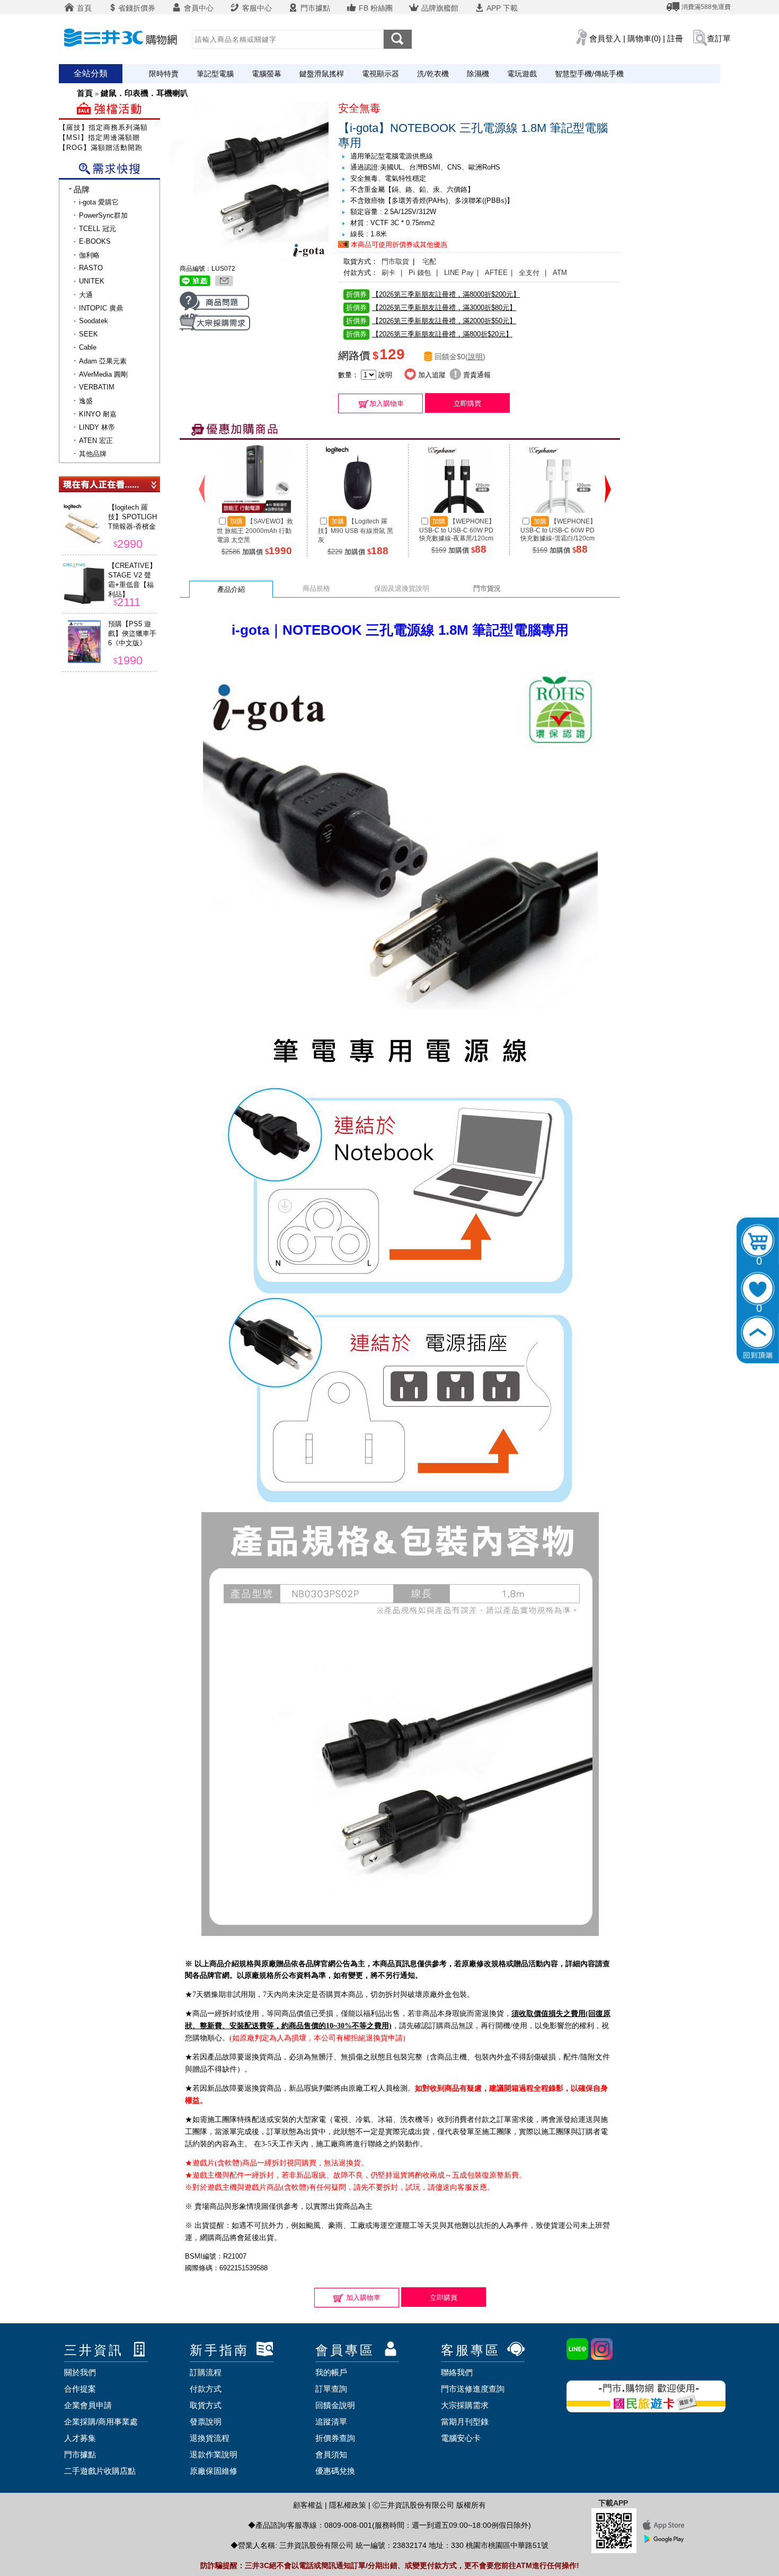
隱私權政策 (348, 2505)
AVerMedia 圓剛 (103, 374)
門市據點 (314, 8)
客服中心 (256, 8)
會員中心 (198, 8)
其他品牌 (93, 454)
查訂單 (719, 38)
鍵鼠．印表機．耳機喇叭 (144, 93)
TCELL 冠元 (98, 229)
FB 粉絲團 (375, 8)
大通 (86, 295)
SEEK (88, 334)
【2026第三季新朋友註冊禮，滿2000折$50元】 (431, 321)
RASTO (91, 268)
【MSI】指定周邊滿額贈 (99, 137)
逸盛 (86, 401)
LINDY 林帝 (97, 427)
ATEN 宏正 (96, 441)
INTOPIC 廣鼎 (101, 308)
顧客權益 (308, 2505)
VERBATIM (97, 387)
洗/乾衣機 (433, 74)
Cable (88, 347)
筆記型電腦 (215, 74)
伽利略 (89, 255)
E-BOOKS (95, 241)
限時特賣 (164, 74)
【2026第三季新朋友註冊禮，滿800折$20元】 (429, 334)
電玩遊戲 (522, 74)
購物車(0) (644, 38)
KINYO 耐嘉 (98, 414)
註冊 (675, 38)
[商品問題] (214, 309)
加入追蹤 (431, 375)
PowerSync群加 (103, 215)
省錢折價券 (137, 8)
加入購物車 (387, 403)
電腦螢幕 (267, 74)
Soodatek (94, 321)
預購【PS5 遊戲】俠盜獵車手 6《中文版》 (132, 633)
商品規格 (316, 588)
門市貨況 (487, 588)
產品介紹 (231, 589)
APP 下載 (501, 8)
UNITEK (92, 281)
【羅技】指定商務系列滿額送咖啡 (114, 127)
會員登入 (605, 38)
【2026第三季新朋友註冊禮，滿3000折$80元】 (431, 308)
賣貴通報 (476, 375)
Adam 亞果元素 (103, 361)
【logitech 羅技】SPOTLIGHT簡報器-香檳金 (132, 517)
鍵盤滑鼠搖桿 (322, 74)
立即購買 (467, 403)
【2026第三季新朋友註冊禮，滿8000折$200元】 (433, 294)
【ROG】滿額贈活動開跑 (101, 148)
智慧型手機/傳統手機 (589, 74)
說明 (475, 357)
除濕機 (478, 74)
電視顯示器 (380, 74)
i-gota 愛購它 (99, 202)
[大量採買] (215, 328)
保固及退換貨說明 (402, 588)
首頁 (83, 8)
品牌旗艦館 (439, 8)
